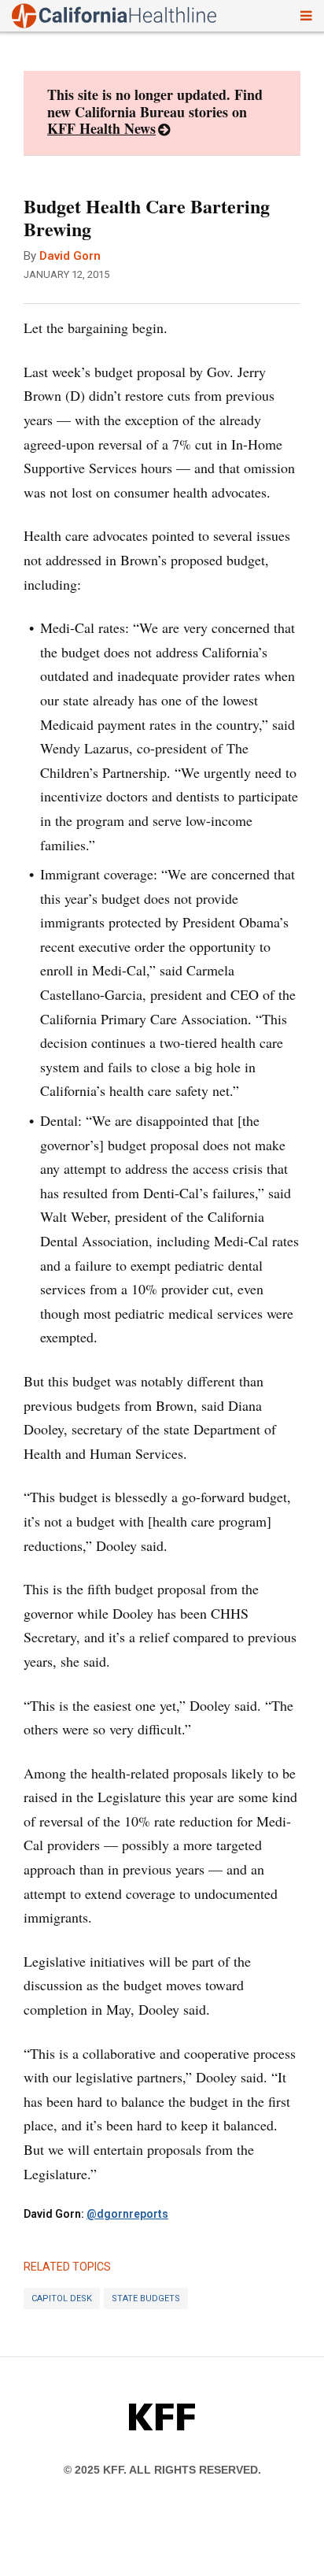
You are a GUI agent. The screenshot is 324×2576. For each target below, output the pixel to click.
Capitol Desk (62, 2298)
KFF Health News (101, 128)
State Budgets (146, 2298)
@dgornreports (127, 2214)
